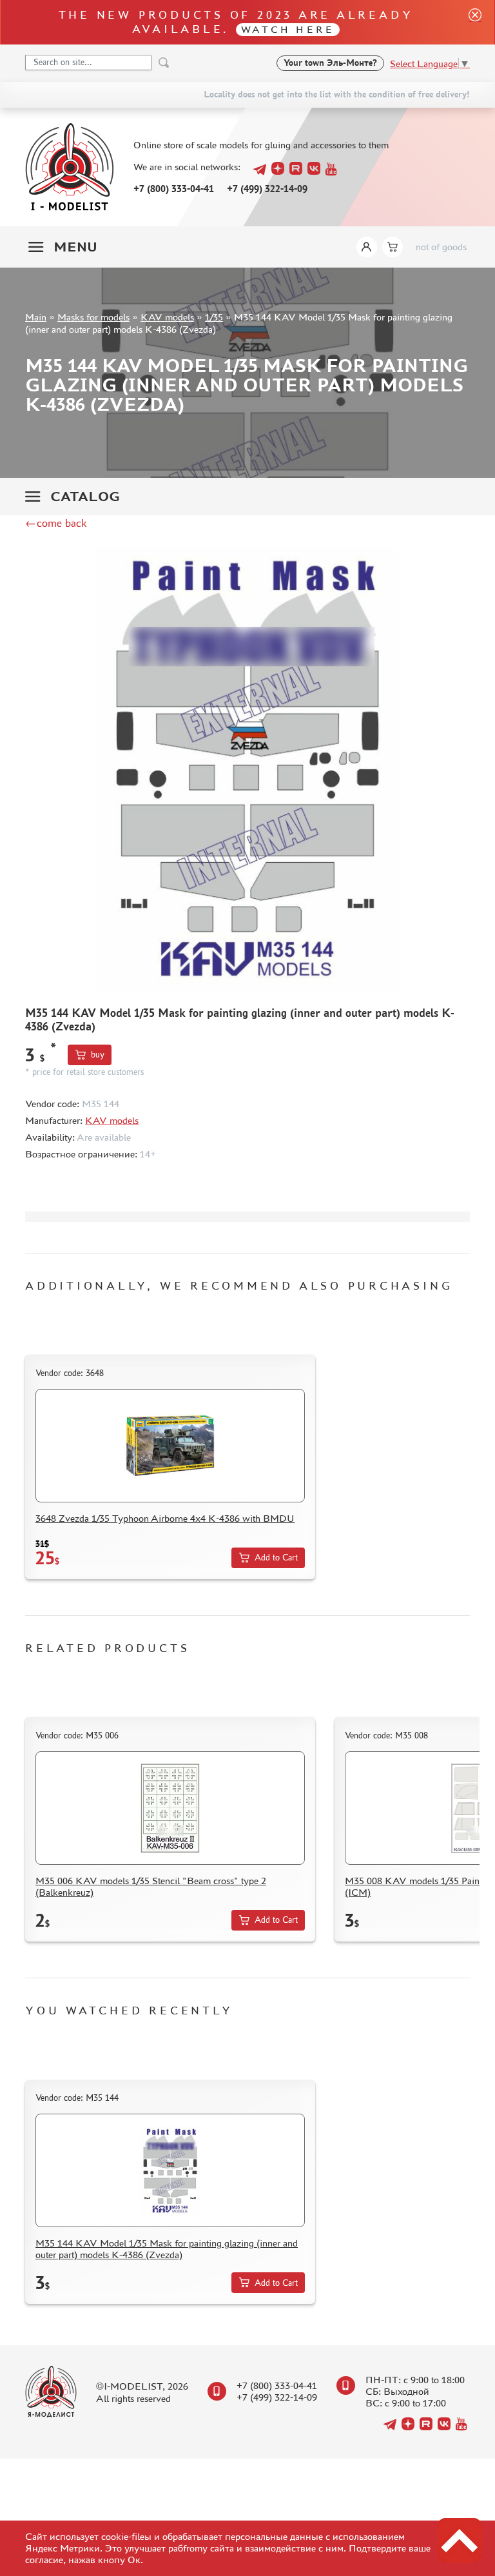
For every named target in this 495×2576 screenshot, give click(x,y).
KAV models (167, 317)
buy (98, 1055)
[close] (470, 22)
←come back (56, 523)
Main (36, 317)
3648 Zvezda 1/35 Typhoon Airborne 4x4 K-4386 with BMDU (165, 1518)
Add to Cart (276, 1558)
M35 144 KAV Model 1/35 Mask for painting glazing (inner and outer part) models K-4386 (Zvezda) (167, 2249)
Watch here (288, 29)
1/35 (214, 317)
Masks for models (93, 317)
